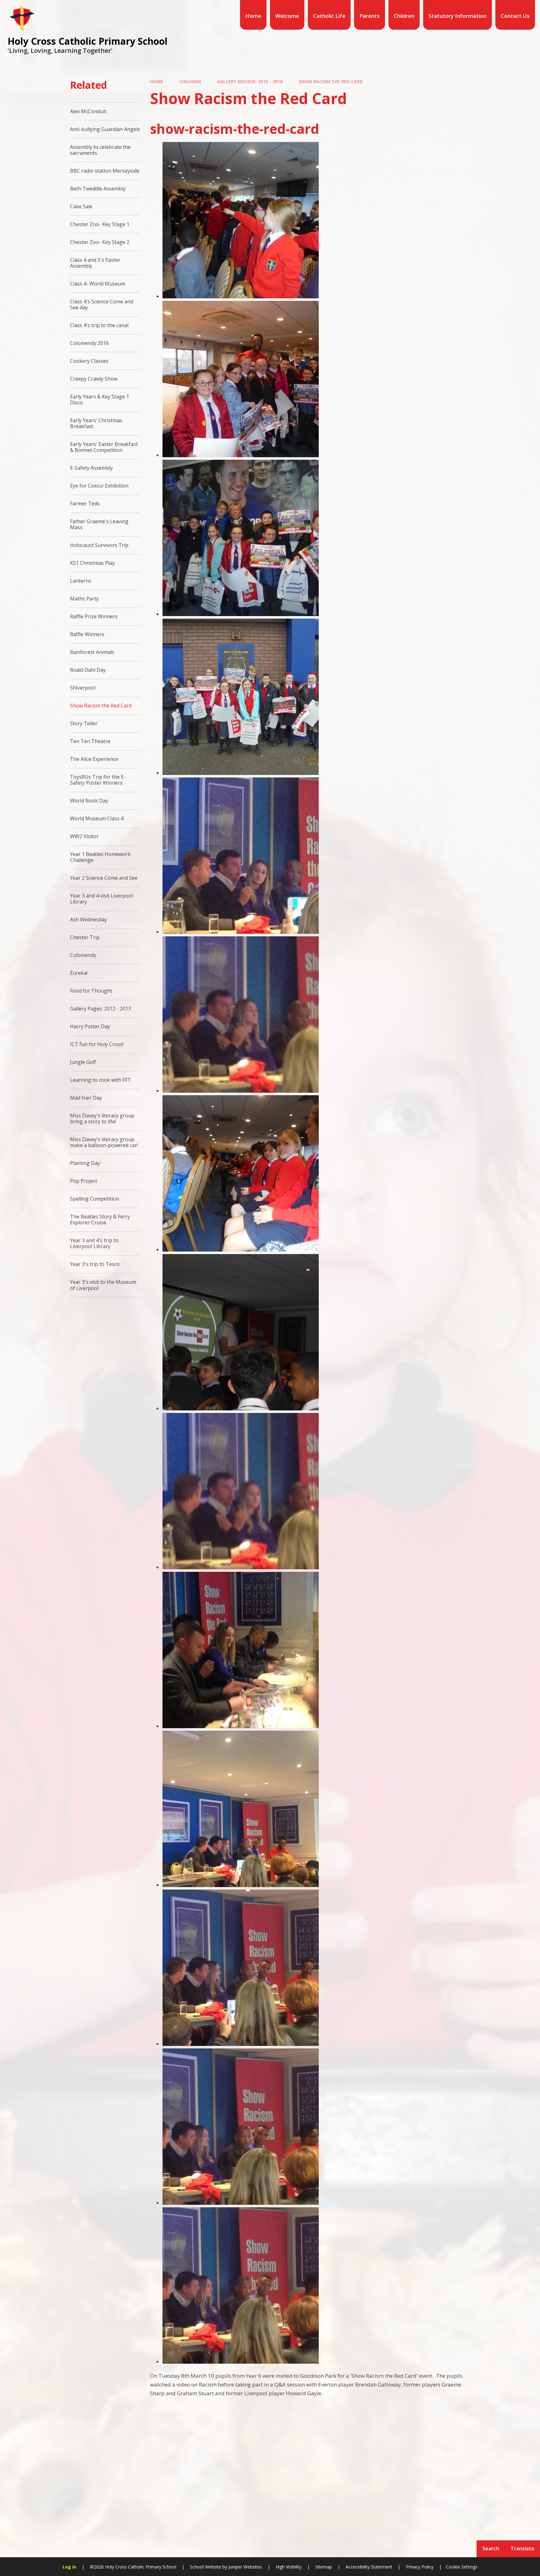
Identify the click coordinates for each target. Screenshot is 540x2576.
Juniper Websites (245, 2567)
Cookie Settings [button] (462, 2567)
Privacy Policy (420, 2567)
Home (157, 81)
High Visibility (289, 2567)
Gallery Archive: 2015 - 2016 (250, 81)
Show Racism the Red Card (331, 81)
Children (190, 81)
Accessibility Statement (369, 2567)
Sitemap (324, 2567)
